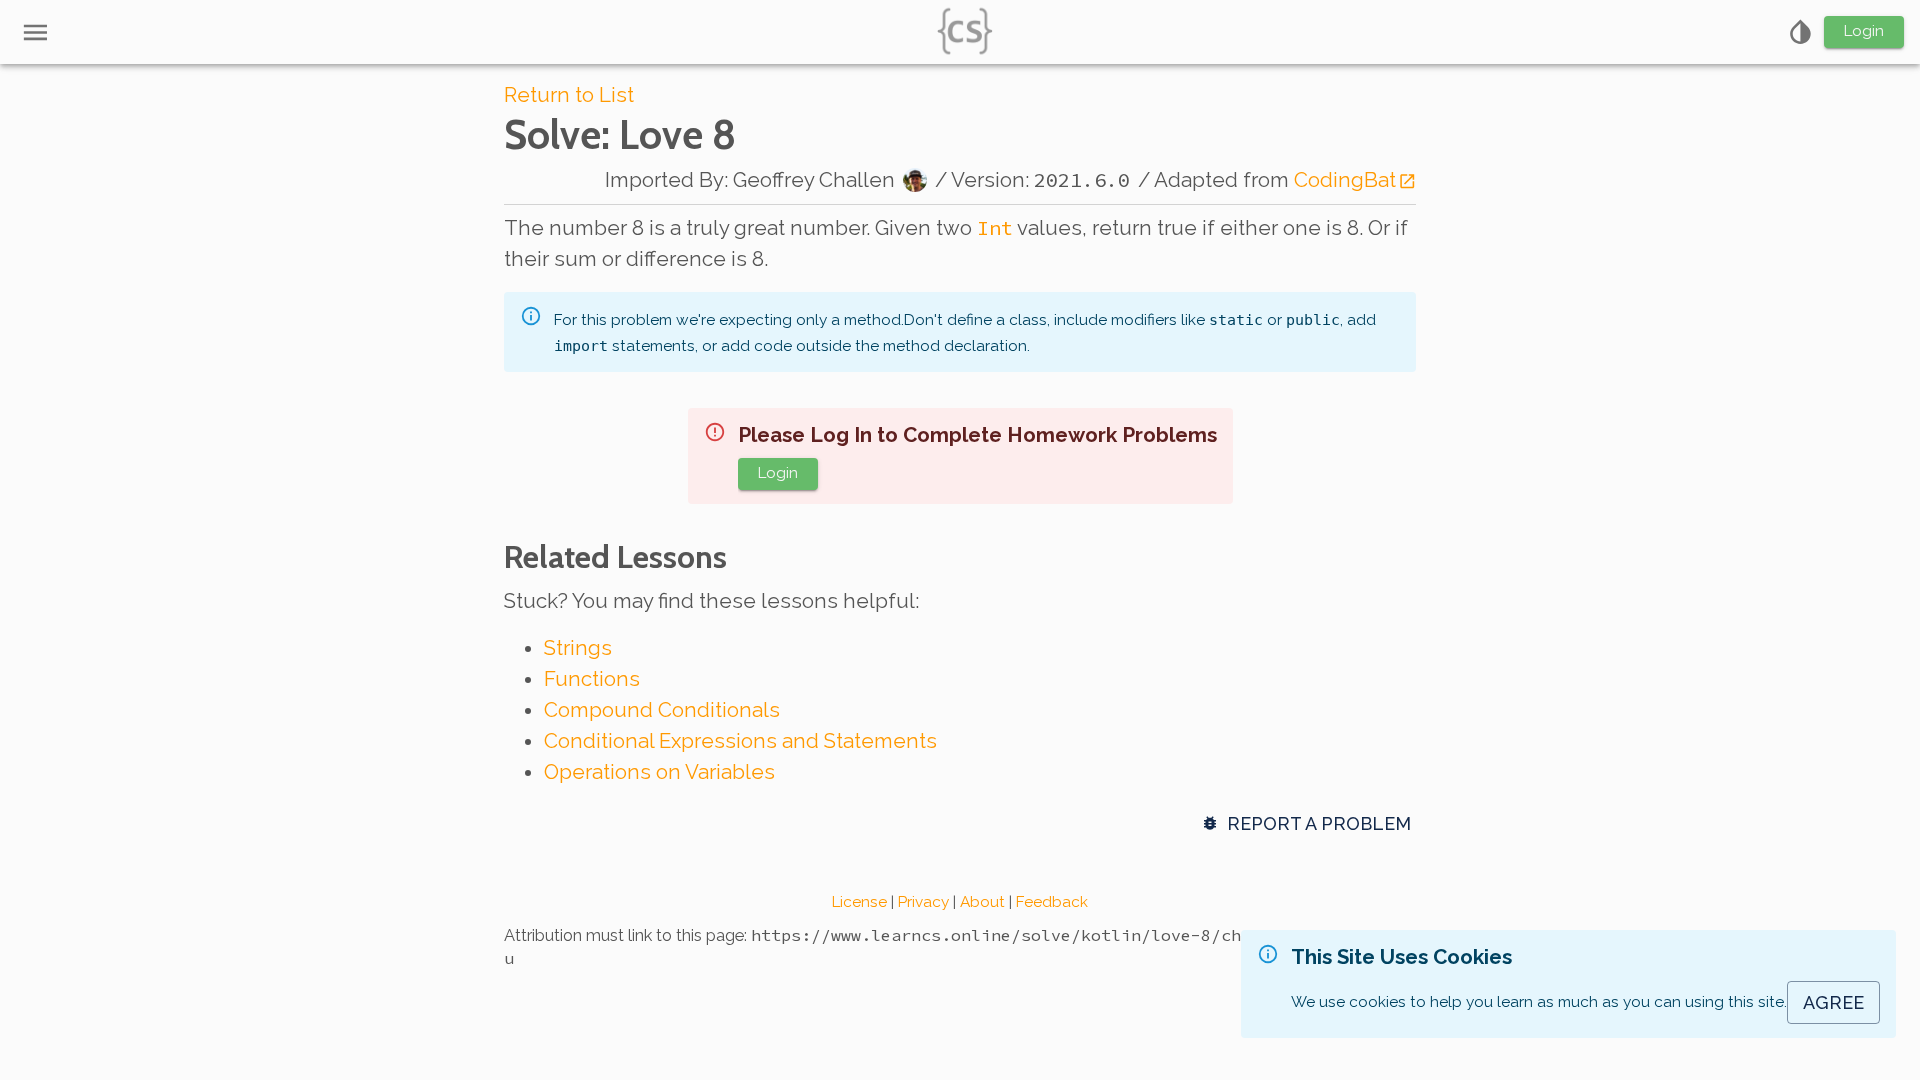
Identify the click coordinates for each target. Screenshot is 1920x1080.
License (859, 902)
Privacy (923, 902)
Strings (578, 648)
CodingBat (1345, 180)
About (982, 902)
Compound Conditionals (662, 710)
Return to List (569, 95)
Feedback (1052, 902)
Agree (1833, 1002)
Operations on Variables (659, 772)
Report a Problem (1319, 823)
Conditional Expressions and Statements (740, 741)
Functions (592, 679)
